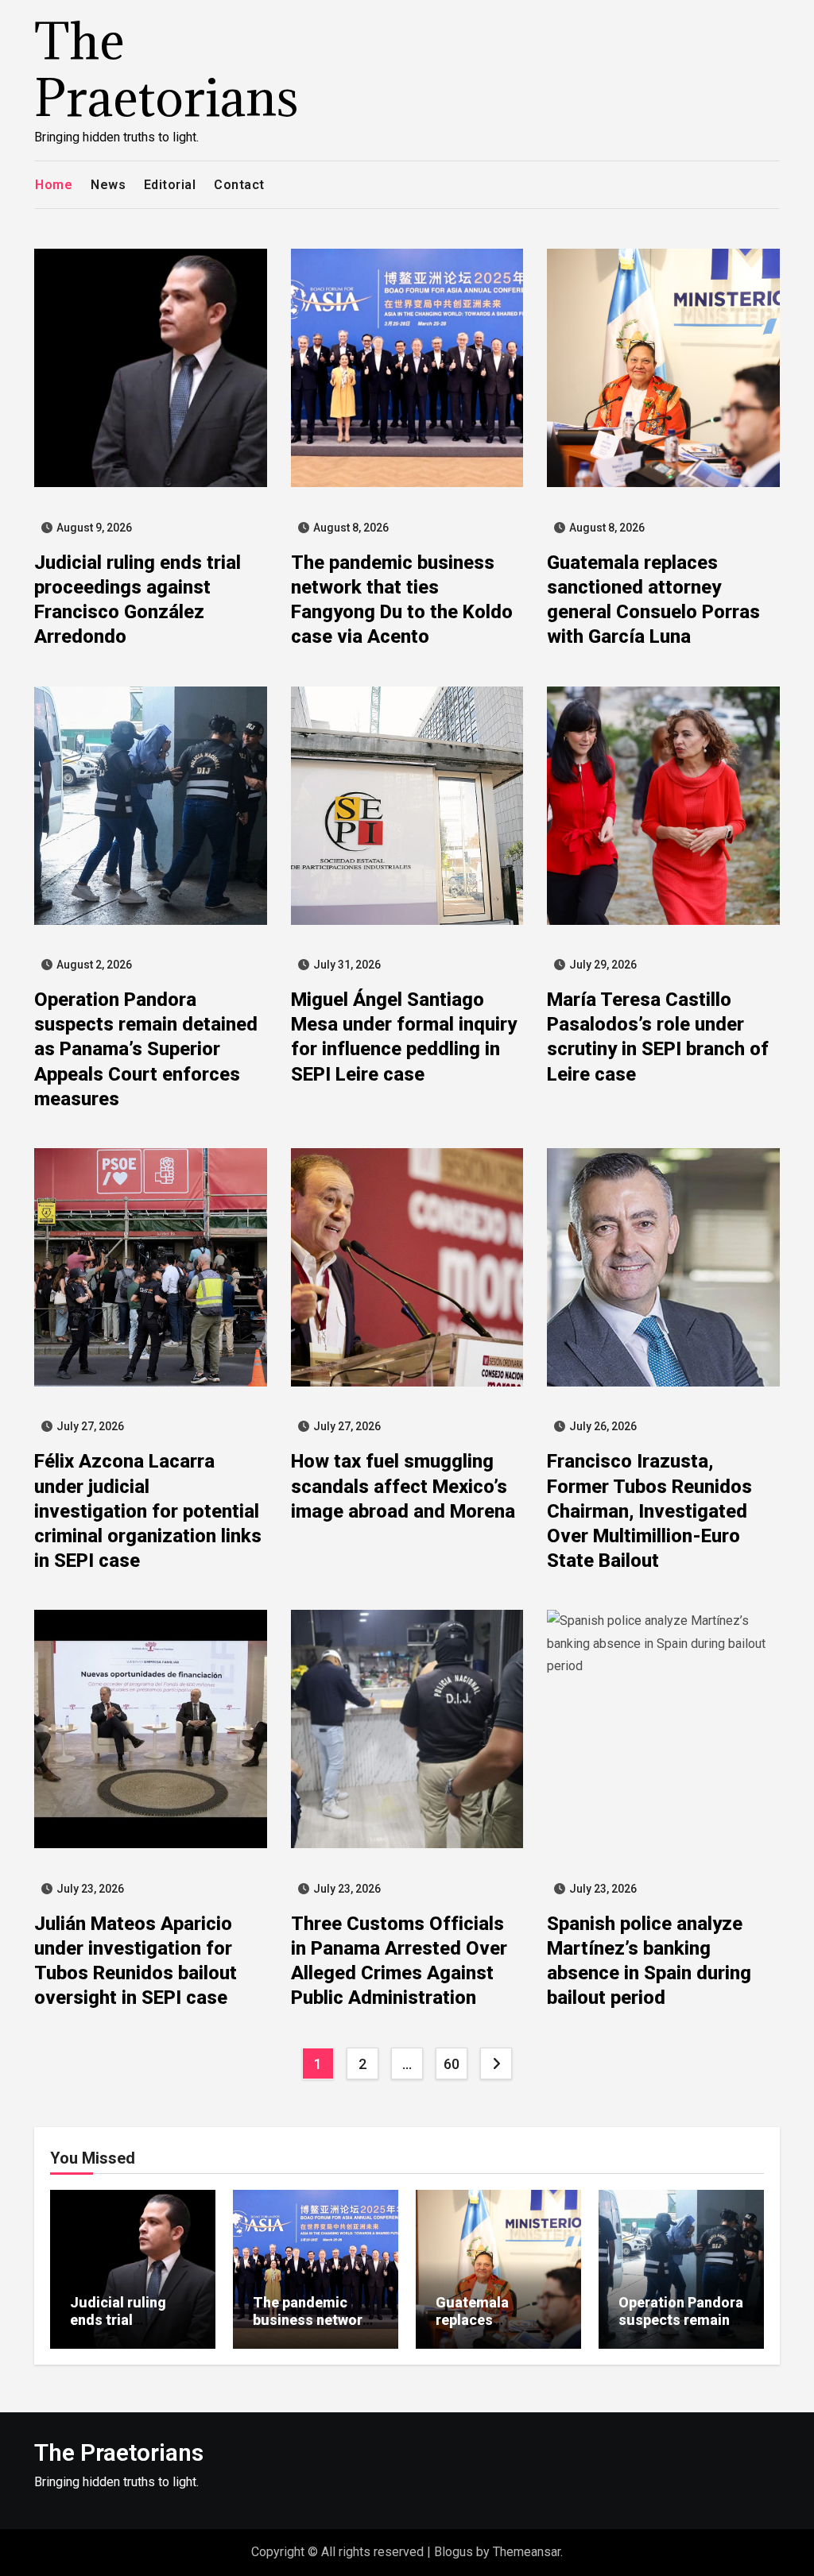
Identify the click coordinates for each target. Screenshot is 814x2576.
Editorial (170, 185)
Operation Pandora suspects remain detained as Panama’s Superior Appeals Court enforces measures (146, 1049)
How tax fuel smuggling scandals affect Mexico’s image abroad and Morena (403, 1486)
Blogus (454, 2552)
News (108, 185)
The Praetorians (167, 69)
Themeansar (527, 2552)
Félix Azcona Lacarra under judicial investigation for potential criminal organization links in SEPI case (148, 1511)
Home (54, 185)
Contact (239, 185)
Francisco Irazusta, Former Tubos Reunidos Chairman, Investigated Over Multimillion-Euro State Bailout (649, 1511)
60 (451, 2064)
